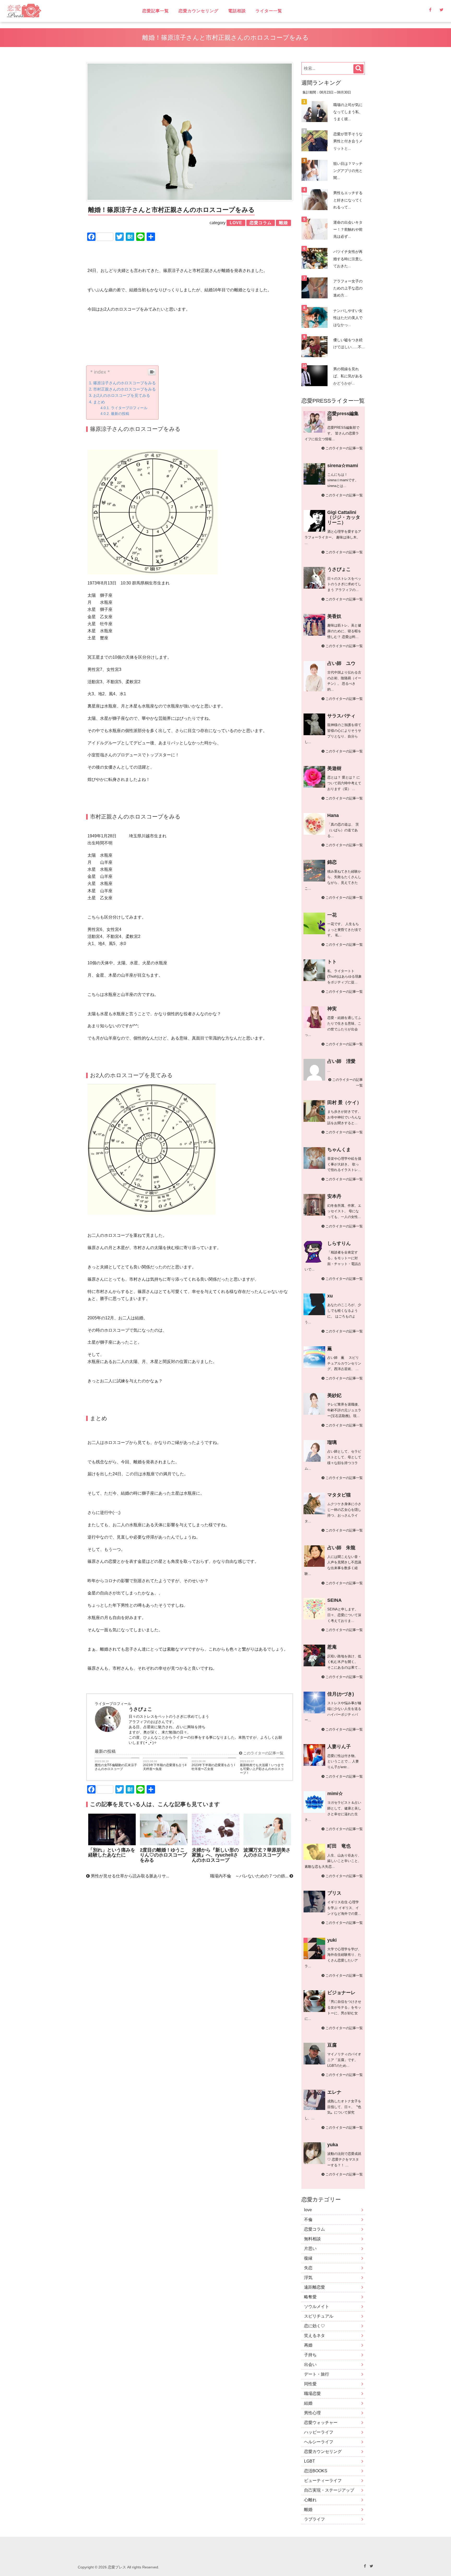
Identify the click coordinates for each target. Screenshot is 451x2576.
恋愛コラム (314, 2229)
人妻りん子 (339, 1747)
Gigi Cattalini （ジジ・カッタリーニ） (344, 517)
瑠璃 (332, 1442)
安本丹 (334, 1196)
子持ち (310, 2355)
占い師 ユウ (341, 663)
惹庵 (332, 1647)
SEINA (334, 1600)
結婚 (308, 2403)
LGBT (310, 2461)
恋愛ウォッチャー (321, 2423)
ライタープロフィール (129, 408)
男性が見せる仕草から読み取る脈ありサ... (129, 1876)
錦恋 (332, 862)
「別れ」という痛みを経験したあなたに (112, 1852)
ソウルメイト (317, 2307)
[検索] (358, 69)
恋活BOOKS (316, 2471)
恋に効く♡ (314, 2326)
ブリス (334, 1893)
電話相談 (237, 11)
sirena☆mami (343, 466)
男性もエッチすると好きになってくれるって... (348, 200)
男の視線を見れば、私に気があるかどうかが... (348, 376)
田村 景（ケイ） (344, 1103)
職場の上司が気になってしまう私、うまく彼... (348, 112)
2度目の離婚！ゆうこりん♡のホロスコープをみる (163, 1855)
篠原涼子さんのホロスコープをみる (124, 383)
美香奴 (334, 616)
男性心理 (312, 2413)
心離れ (310, 2500)
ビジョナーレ (341, 1993)
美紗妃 (334, 1395)
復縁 (308, 2258)
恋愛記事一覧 (156, 11)
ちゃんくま (339, 1150)
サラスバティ (341, 716)
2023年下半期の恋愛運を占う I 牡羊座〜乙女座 (213, 1767)
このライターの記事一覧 (263, 1753)
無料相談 (312, 2239)
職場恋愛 (312, 2394)
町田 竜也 (339, 1846)
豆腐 (332, 2045)
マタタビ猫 (339, 1495)
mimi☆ (335, 1794)
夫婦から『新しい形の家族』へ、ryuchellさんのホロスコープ (215, 1855)
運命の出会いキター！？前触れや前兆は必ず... (348, 229)
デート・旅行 (317, 2374)
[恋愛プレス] (69, 11)
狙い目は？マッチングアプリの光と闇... (348, 171)
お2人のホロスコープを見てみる (122, 395)
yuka (333, 2145)
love (308, 2210)
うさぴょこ (339, 569)
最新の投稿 (120, 414)
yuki (332, 1940)
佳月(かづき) (341, 1694)
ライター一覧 (269, 11)
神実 (332, 1009)
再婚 (308, 2345)
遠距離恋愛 (314, 2287)
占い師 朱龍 (341, 1548)
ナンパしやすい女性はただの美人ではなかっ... (348, 318)
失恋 (308, 2268)
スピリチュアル (319, 2316)
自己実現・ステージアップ (329, 2490)
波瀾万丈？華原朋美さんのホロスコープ (267, 1852)
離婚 (308, 2510)
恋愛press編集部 (343, 416)
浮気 (308, 2278)
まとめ (99, 402)
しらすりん (339, 1243)
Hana (333, 815)
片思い (310, 2249)
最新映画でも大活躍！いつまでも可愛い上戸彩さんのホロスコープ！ (262, 1769)
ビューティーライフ (323, 2481)
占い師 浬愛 (341, 1061)
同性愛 (310, 2384)
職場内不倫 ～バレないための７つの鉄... (250, 1876)
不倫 (308, 2220)
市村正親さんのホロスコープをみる (124, 389)
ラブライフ (314, 2519)
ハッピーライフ (319, 2432)
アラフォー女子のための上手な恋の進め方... (348, 288)
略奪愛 (310, 2297)
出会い (310, 2365)
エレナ (334, 2092)
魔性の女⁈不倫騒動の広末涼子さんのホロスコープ (116, 1767)
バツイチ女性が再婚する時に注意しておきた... (348, 259)
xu (330, 1296)
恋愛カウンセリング (198, 11)
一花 (332, 915)
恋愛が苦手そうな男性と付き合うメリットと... (348, 141)
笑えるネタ (314, 2336)
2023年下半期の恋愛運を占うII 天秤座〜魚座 (165, 1767)
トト (332, 962)
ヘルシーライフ (319, 2442)
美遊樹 (334, 768)
